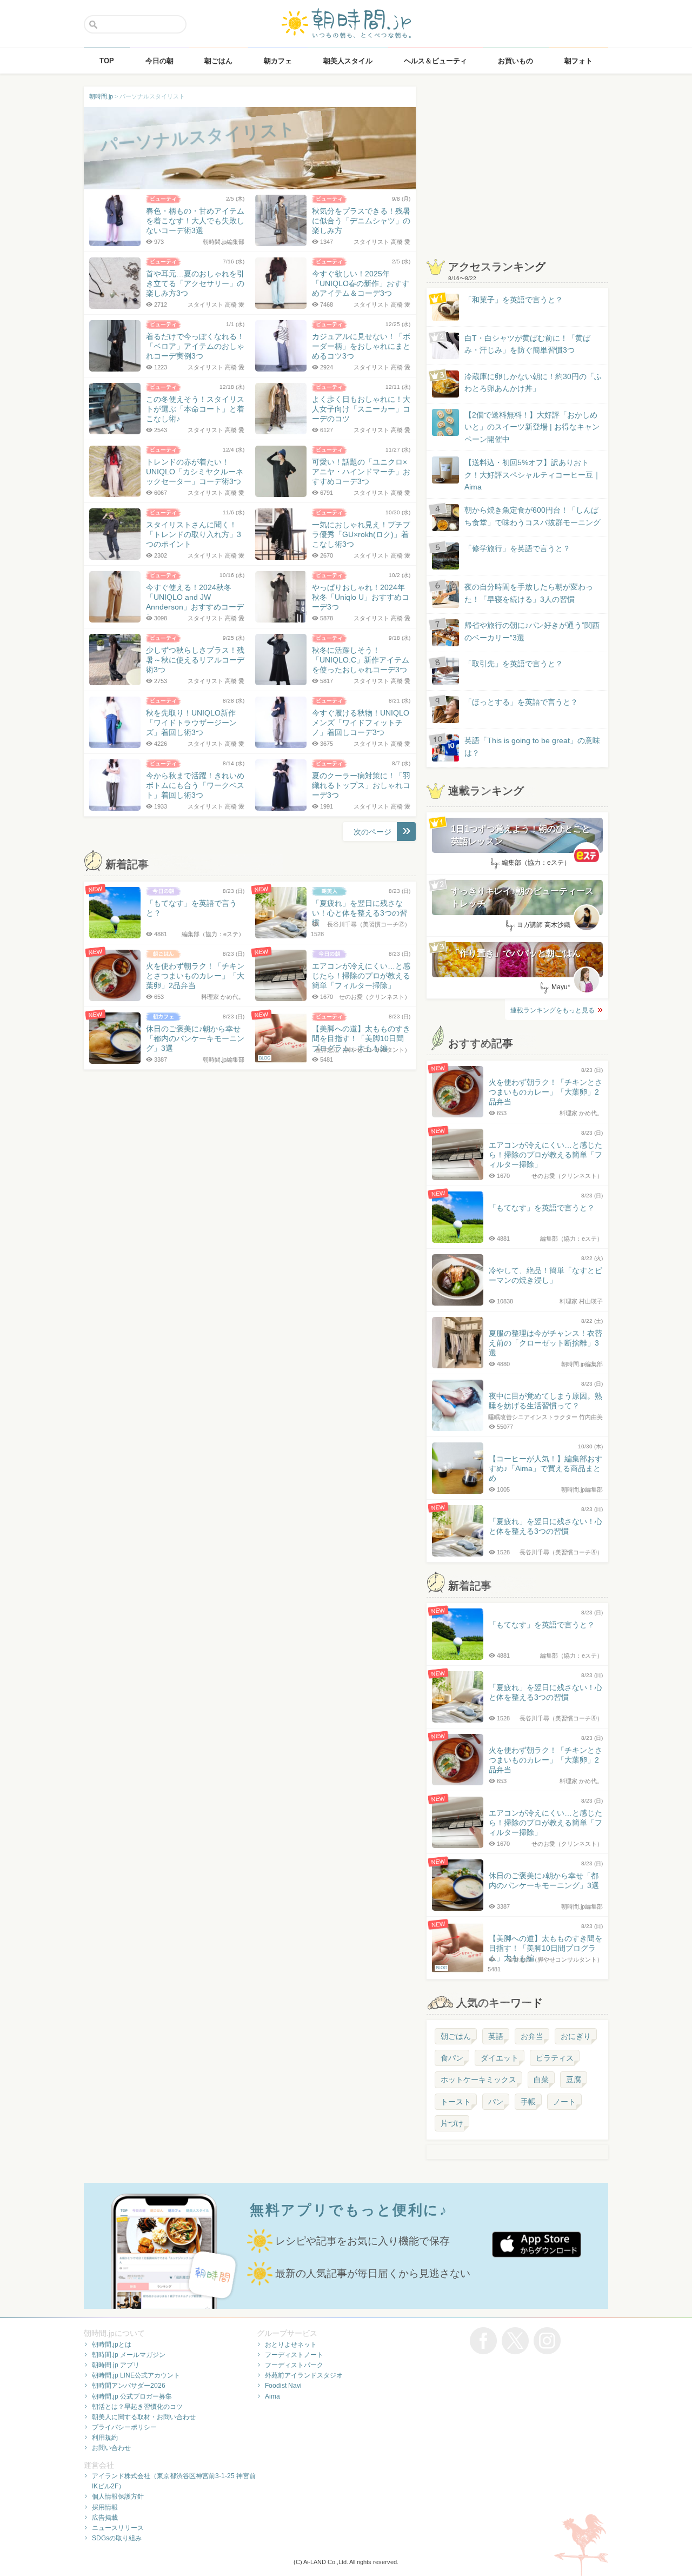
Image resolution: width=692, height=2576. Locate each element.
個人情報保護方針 (118, 2496)
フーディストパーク (294, 2365)
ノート (564, 2102)
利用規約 (105, 2438)
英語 (496, 2036)
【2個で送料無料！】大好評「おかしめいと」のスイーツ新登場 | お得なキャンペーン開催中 (532, 427)
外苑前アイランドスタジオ (304, 2375)
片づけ (452, 2123)
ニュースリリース (118, 2528)
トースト (456, 2102)
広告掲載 (105, 2518)
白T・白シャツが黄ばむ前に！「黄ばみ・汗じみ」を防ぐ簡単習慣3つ (527, 344)
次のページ (372, 832)
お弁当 (532, 2036)
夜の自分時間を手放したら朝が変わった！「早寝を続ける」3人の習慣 (529, 593)
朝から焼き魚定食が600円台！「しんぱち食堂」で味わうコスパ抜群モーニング (533, 516)
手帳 (528, 2102)
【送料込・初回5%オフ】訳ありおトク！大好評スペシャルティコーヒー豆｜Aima (533, 475)
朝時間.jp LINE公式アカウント (136, 2375)
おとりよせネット (291, 2345)
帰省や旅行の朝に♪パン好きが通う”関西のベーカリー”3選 (532, 631)
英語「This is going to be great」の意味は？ (532, 746)
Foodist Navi (283, 2386)
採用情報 (105, 2507)
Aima (272, 2396)
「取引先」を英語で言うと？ (514, 664)
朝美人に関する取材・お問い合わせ (144, 2417)
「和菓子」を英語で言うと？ (514, 300)
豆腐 (574, 2080)
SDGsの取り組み (117, 2538)
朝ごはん (456, 2036)
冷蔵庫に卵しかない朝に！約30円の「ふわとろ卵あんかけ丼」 (533, 382)
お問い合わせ (111, 2448)
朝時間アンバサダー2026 (129, 2386)
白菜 (541, 2080)
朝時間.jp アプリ (116, 2365)
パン (496, 2102)
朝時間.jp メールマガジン (129, 2355)
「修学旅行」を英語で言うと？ (517, 548)
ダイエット (500, 2058)
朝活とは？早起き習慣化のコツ (137, 2407)
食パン (452, 2058)
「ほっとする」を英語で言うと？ (521, 702)
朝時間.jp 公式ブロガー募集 (132, 2396)
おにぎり (576, 2036)
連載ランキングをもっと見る (553, 1010)
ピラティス (555, 2058)
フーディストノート (294, 2355)
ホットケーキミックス (478, 2080)
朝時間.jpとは (112, 2345)
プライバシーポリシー (124, 2427)
